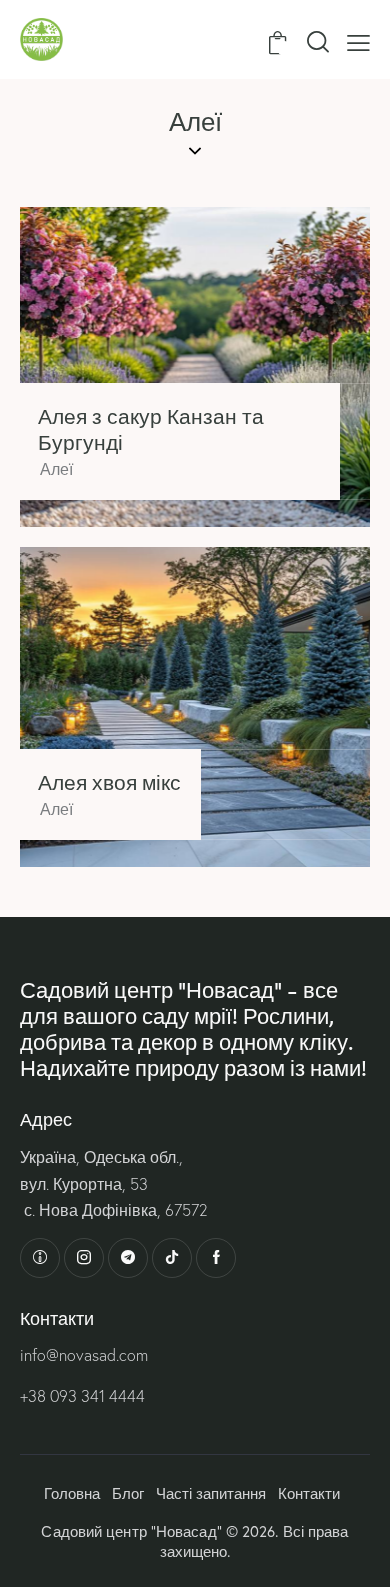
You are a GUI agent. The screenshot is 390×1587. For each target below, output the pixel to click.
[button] (358, 41)
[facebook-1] (216, 1258)
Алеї (56, 469)
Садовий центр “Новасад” (131, 1531)
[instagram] (84, 1258)
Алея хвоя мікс (109, 782)
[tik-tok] (172, 1258)
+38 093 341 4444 (82, 1396)
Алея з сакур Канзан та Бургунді (151, 428)
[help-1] (40, 1258)
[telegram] (128, 1258)
